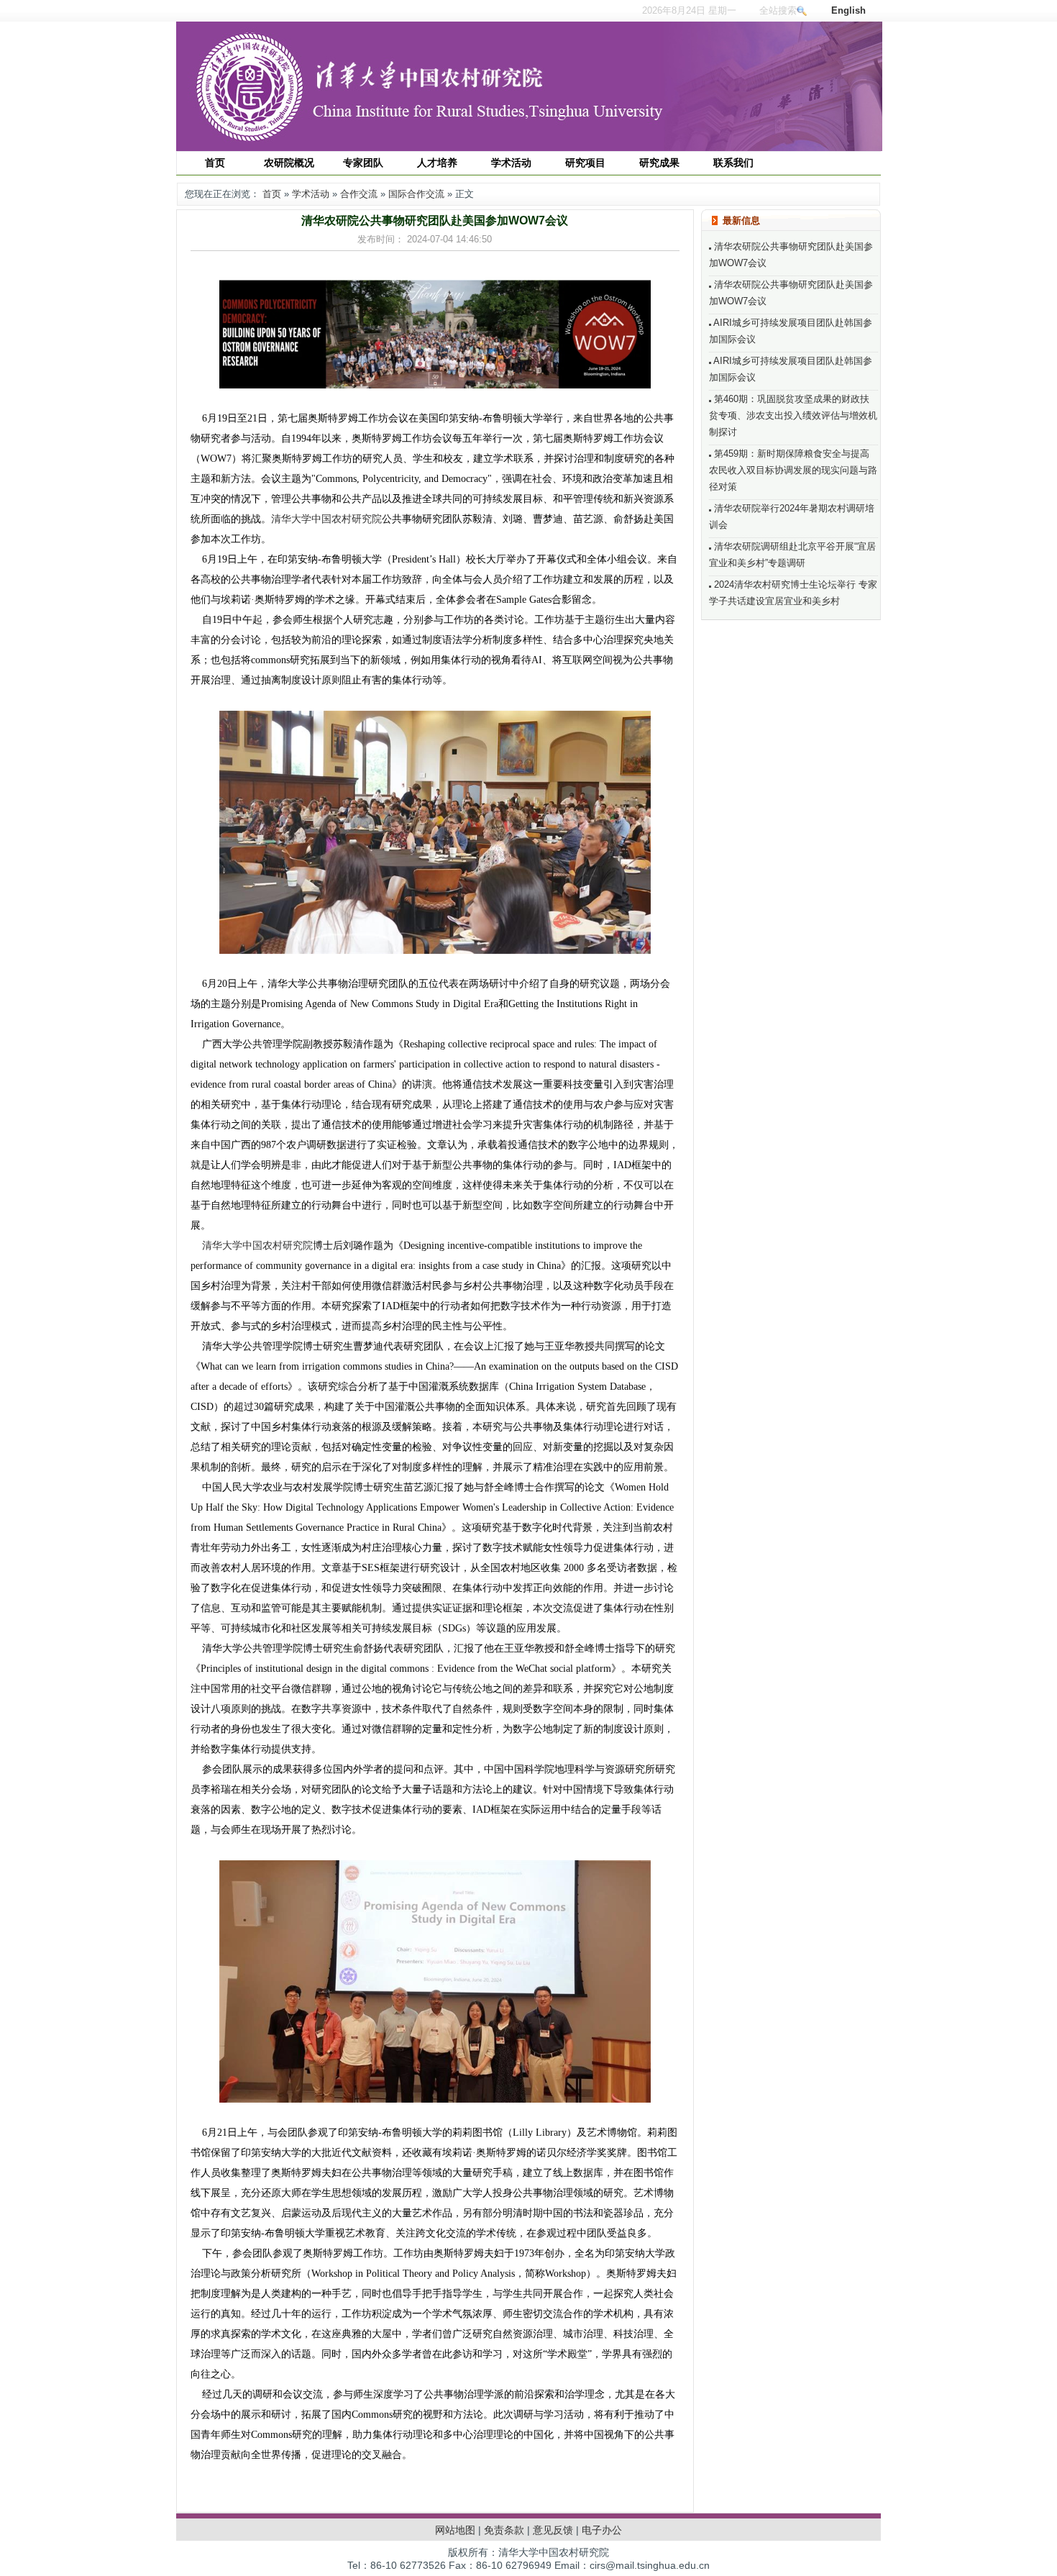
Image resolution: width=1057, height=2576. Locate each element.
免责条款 (504, 2530)
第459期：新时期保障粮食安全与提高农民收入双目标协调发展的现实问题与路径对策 (793, 470)
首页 (272, 194)
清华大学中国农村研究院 (326, 519)
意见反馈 (553, 2530)
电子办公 (602, 2530)
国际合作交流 (416, 194)
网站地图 (455, 2530)
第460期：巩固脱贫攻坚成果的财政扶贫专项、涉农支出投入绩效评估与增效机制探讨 (793, 415)
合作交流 (359, 194)
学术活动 (311, 194)
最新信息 (741, 220)
